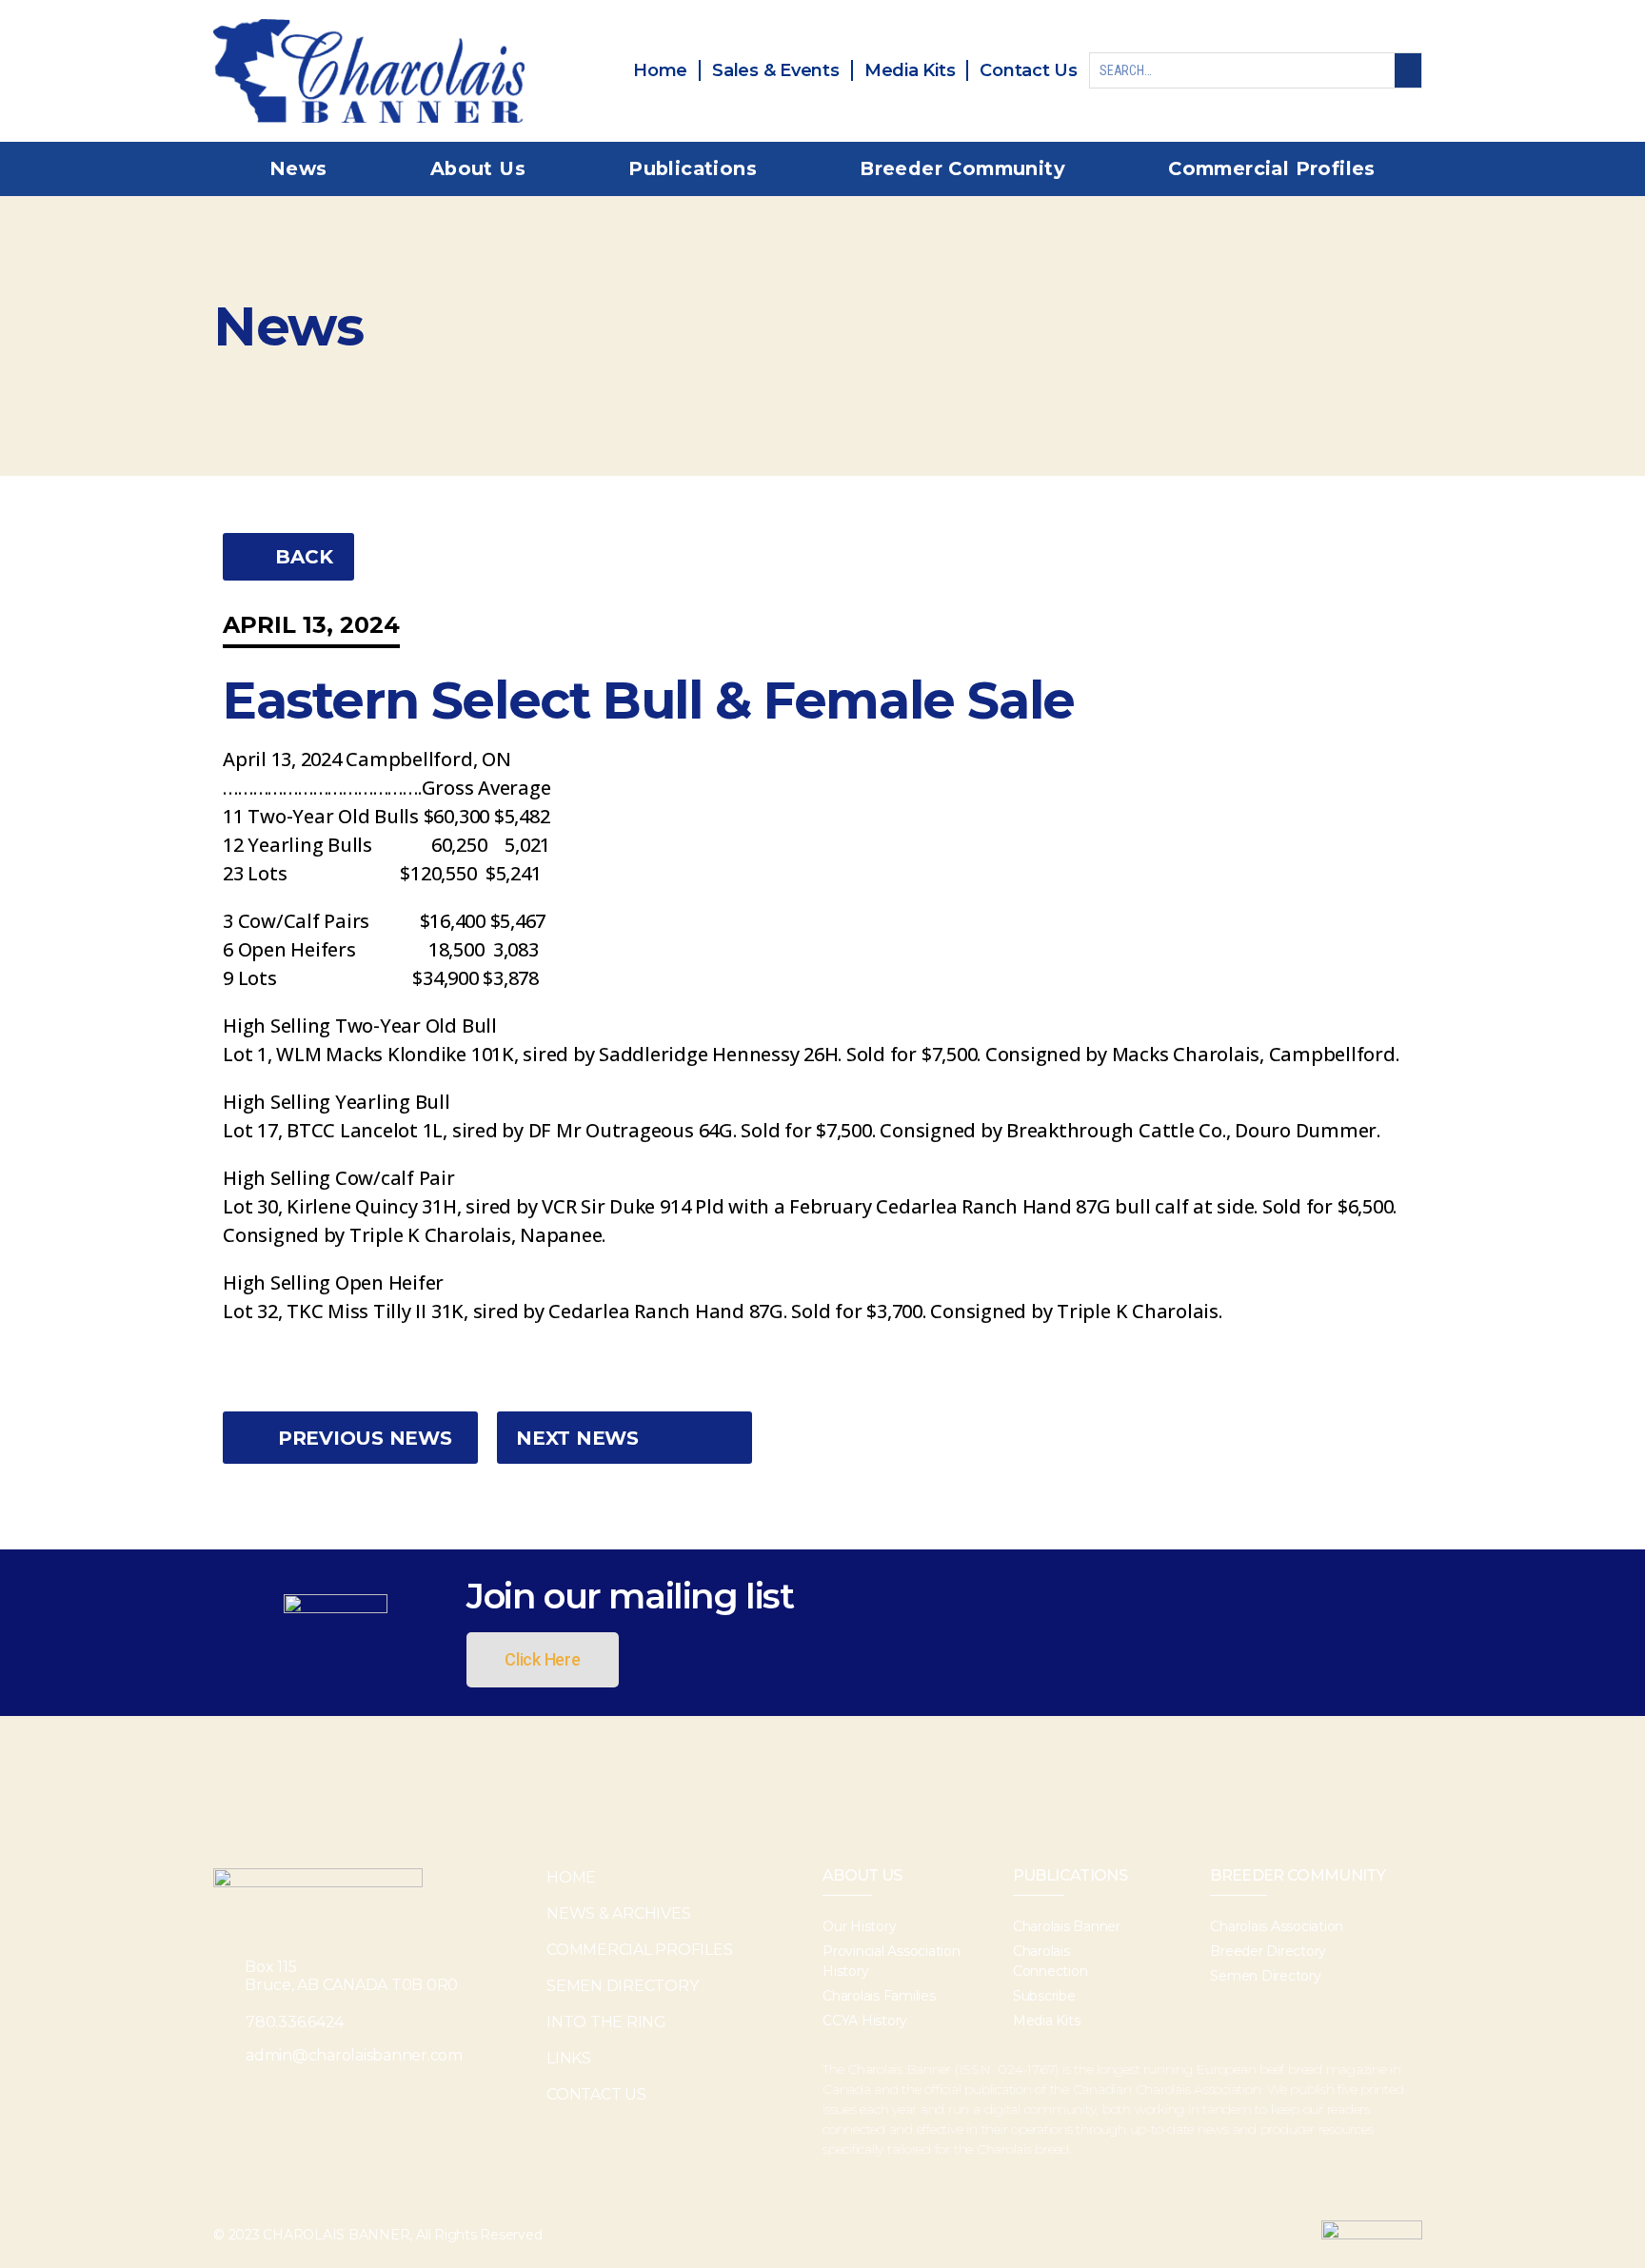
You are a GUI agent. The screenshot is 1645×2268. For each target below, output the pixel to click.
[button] (288, 557)
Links (569, 2058)
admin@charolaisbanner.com (354, 2055)
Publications (693, 168)
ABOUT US (862, 1875)
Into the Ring (606, 2022)
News (298, 168)
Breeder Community (962, 168)
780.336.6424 (295, 2022)
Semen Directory (622, 1986)
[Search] (1408, 70)
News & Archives (618, 1913)
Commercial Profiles (1272, 168)
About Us (478, 168)
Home (571, 1877)
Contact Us (596, 2094)
